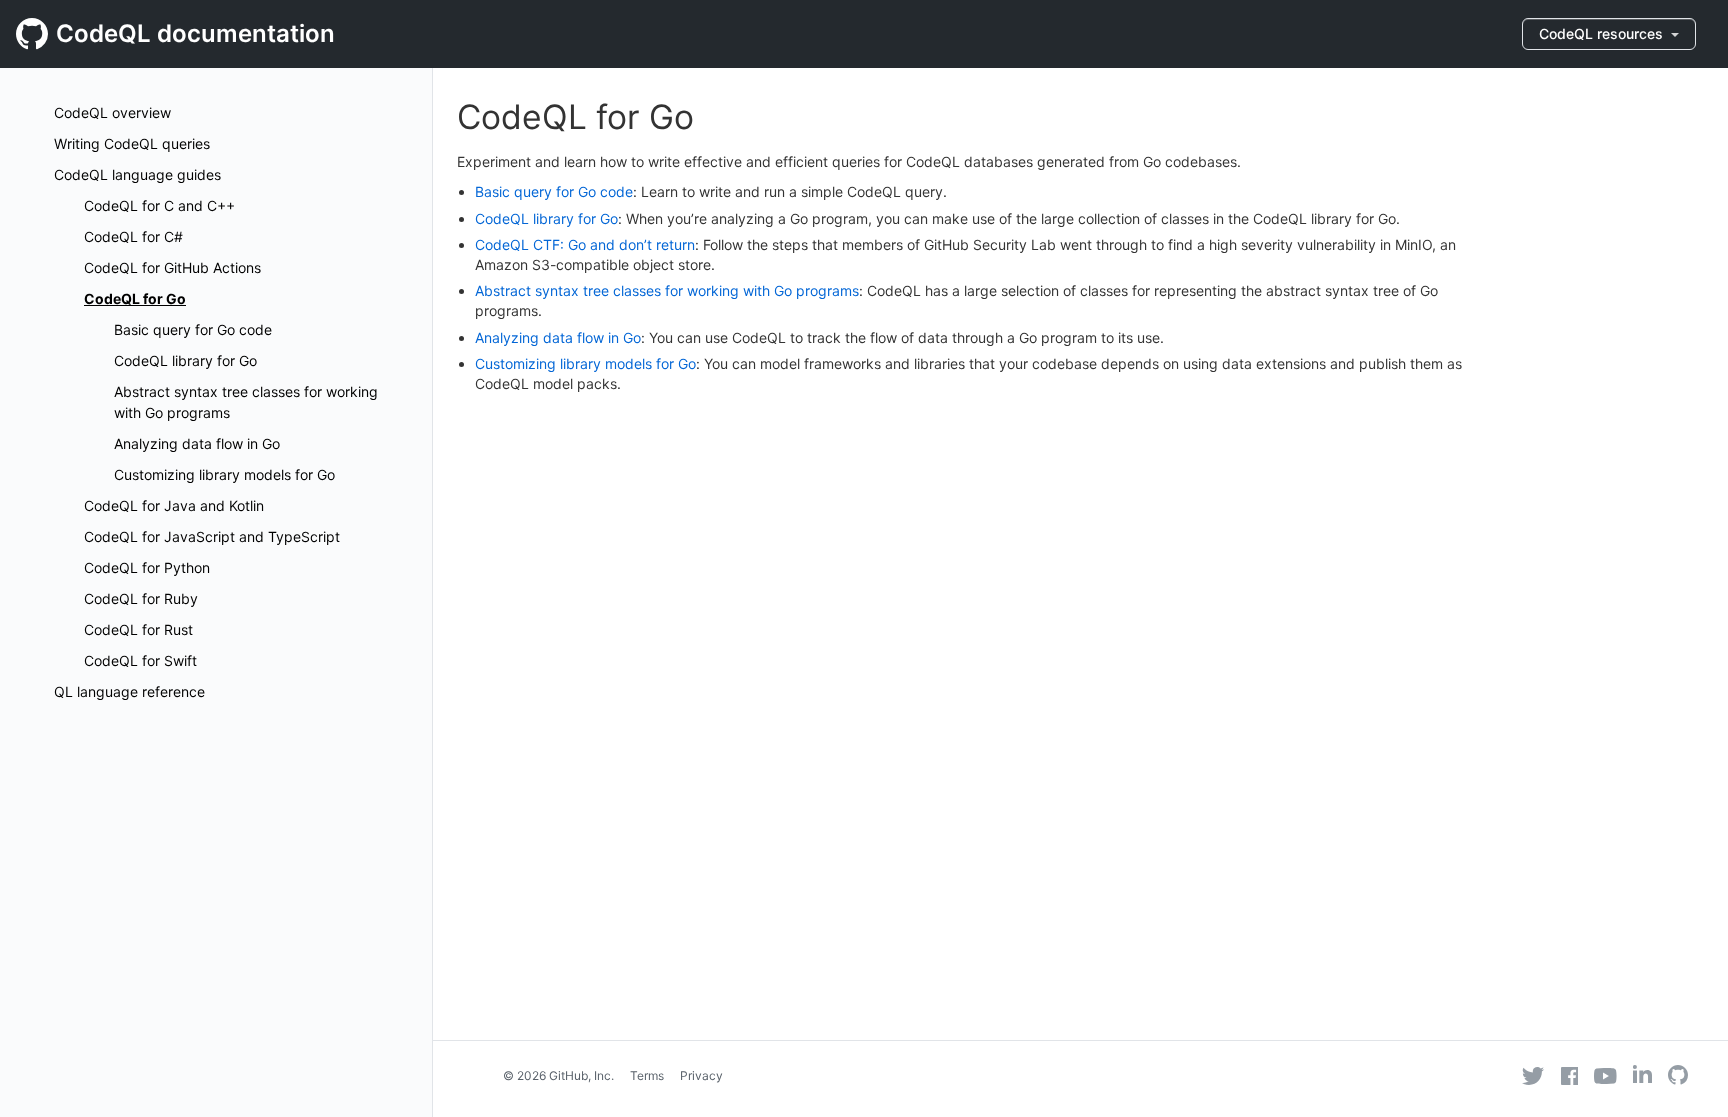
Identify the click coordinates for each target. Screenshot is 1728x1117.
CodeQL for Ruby (141, 598)
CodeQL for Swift (140, 660)
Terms (647, 1075)
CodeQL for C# (133, 236)
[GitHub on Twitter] (1533, 1076)
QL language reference (129, 691)
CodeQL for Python (147, 567)
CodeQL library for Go (185, 360)
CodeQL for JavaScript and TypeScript (212, 536)
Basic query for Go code (193, 329)
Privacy (701, 1075)
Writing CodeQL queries (132, 143)
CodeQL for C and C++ (159, 205)
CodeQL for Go (135, 298)
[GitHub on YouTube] (1605, 1076)
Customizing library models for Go (224, 474)
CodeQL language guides (137, 174)
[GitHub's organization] (1678, 1077)
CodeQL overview (112, 112)
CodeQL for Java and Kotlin (174, 505)
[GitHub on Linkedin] (1642, 1074)
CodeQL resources (1603, 33)
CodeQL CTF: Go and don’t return (585, 244)
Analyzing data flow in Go (197, 443)
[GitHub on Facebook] (1570, 1076)
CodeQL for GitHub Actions (172, 267)
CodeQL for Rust (138, 629)
